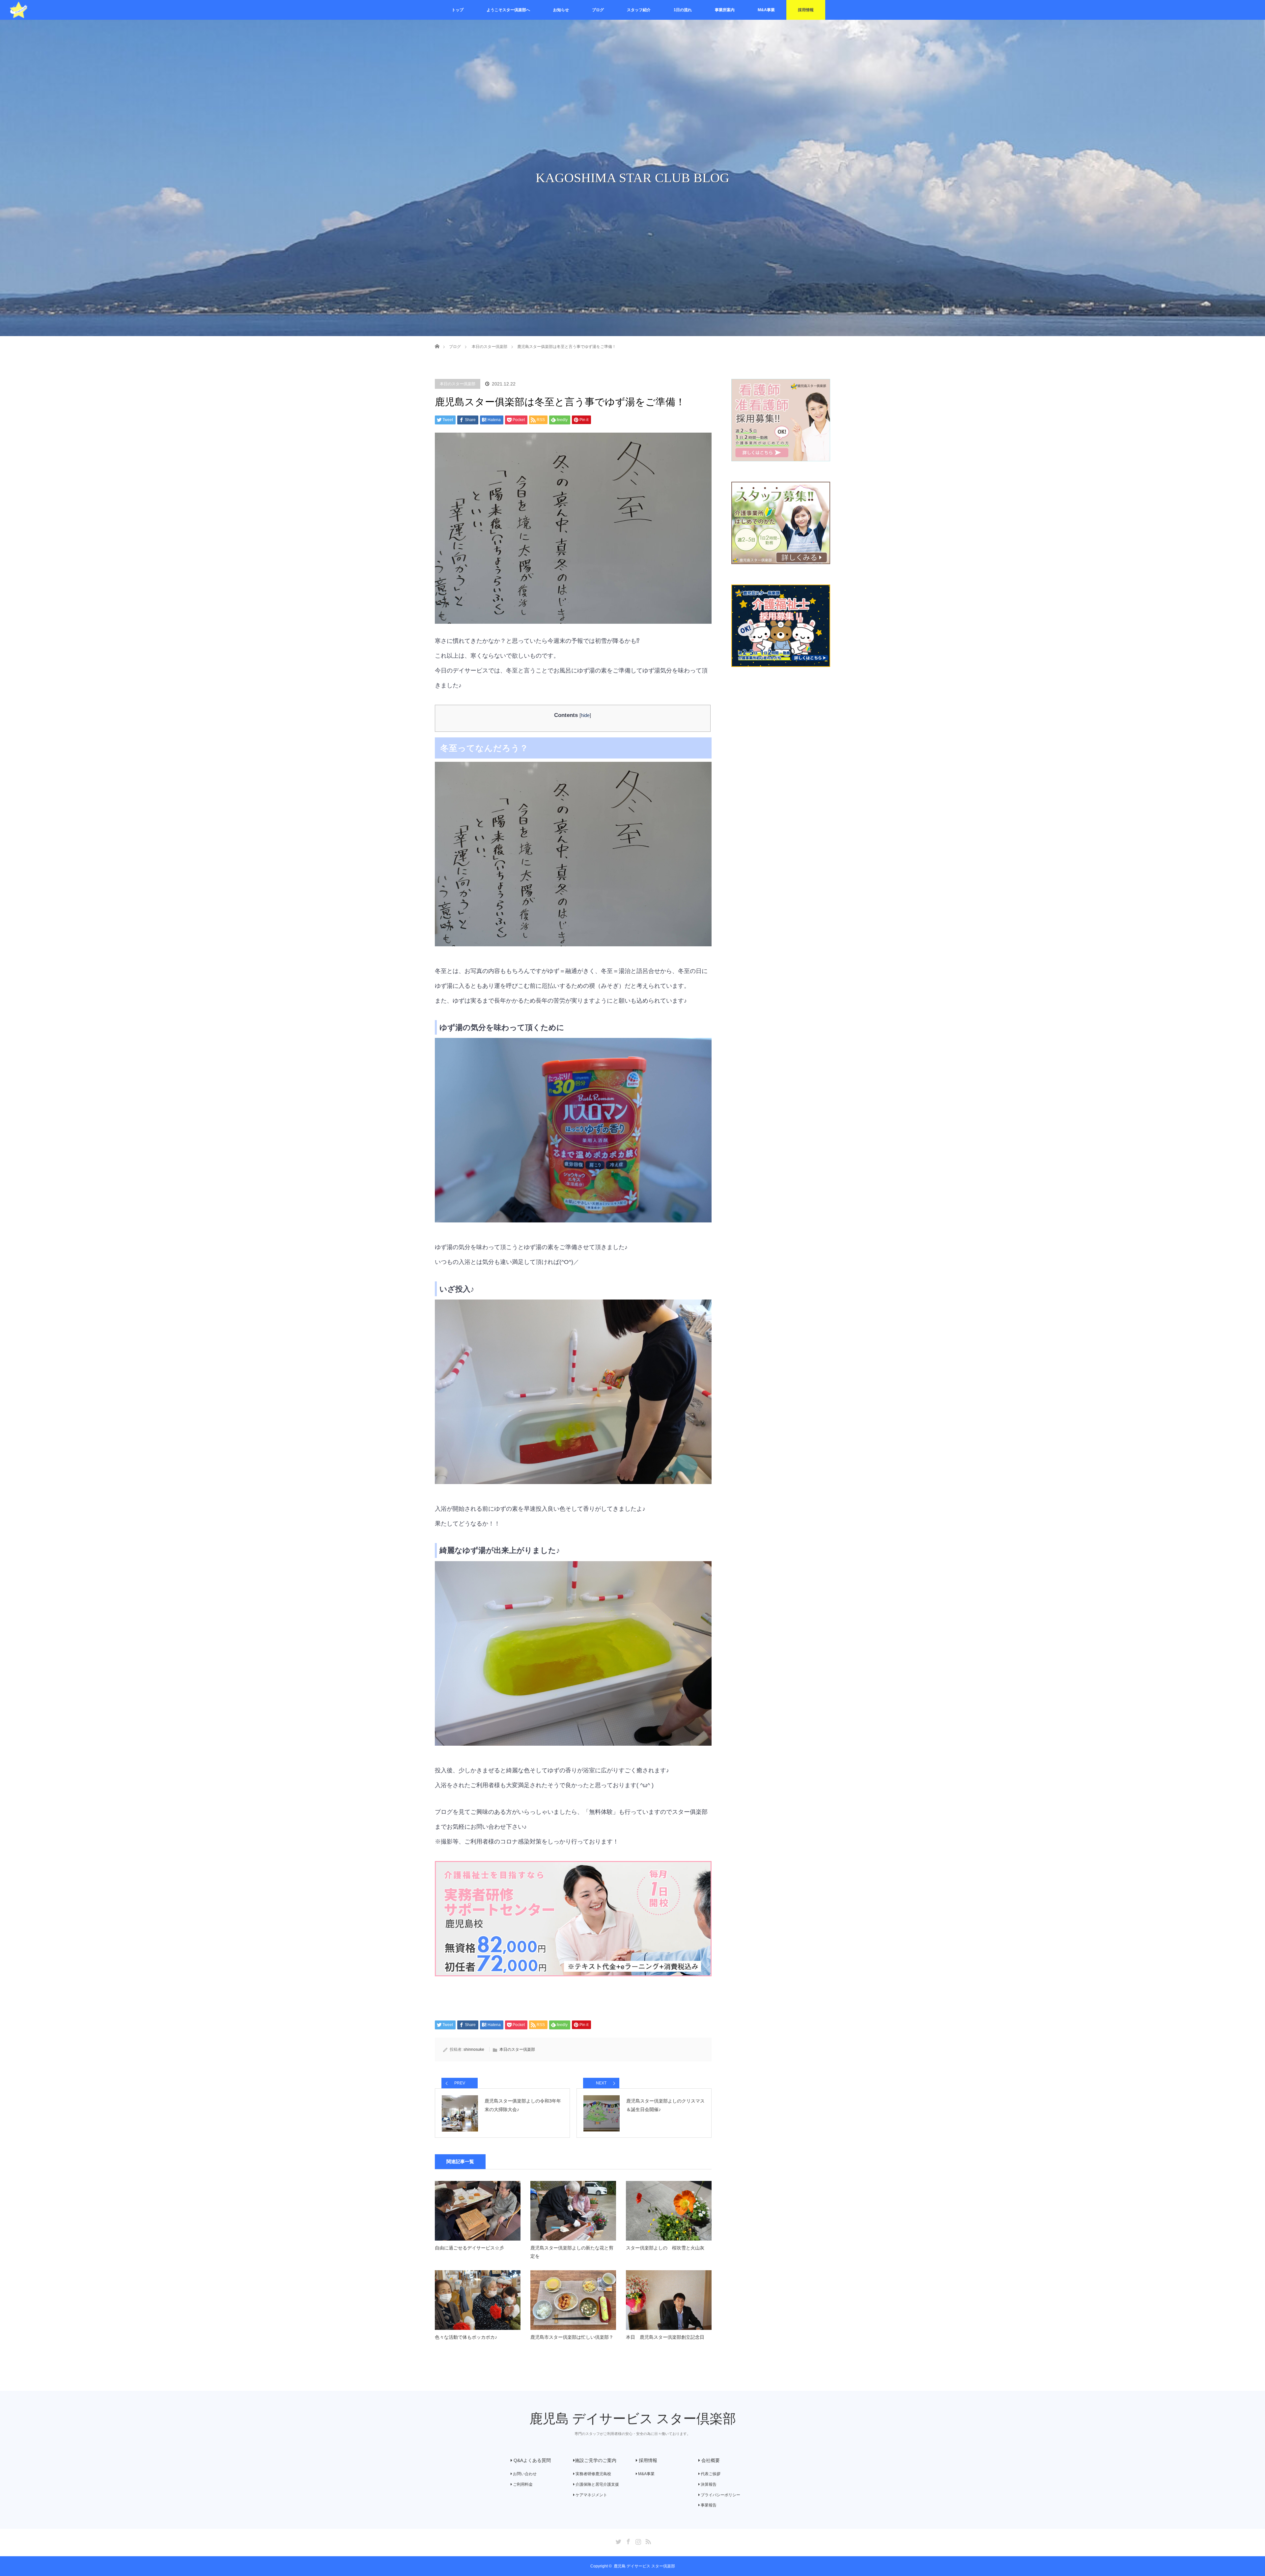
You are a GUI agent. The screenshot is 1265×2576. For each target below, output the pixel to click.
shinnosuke (474, 2049)
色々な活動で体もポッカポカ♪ (466, 2337)
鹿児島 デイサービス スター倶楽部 (633, 2419)
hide (585, 715)
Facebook (628, 2540)
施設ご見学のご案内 (596, 2460)
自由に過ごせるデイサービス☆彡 (469, 2248)
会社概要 (710, 2460)
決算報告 (708, 2484)
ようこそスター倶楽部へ (508, 10)
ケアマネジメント (591, 2495)
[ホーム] (437, 339)
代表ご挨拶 (710, 2474)
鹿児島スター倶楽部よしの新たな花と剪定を (572, 2252)
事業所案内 (725, 10)
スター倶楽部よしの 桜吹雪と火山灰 (665, 2248)
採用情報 (806, 10)
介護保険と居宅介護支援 (597, 2484)
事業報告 (708, 2505)
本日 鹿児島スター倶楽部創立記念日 (665, 2337)
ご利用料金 (522, 2484)
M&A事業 (766, 10)
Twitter (618, 2540)
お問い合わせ (524, 2474)
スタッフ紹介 (639, 10)
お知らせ (561, 10)
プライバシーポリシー (720, 2495)
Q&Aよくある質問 (532, 2460)
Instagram (637, 2540)
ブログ (598, 10)
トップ (458, 10)
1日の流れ (683, 10)
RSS (647, 2540)
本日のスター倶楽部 (458, 384)
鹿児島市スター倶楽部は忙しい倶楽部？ (572, 2337)
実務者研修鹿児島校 (593, 2474)
